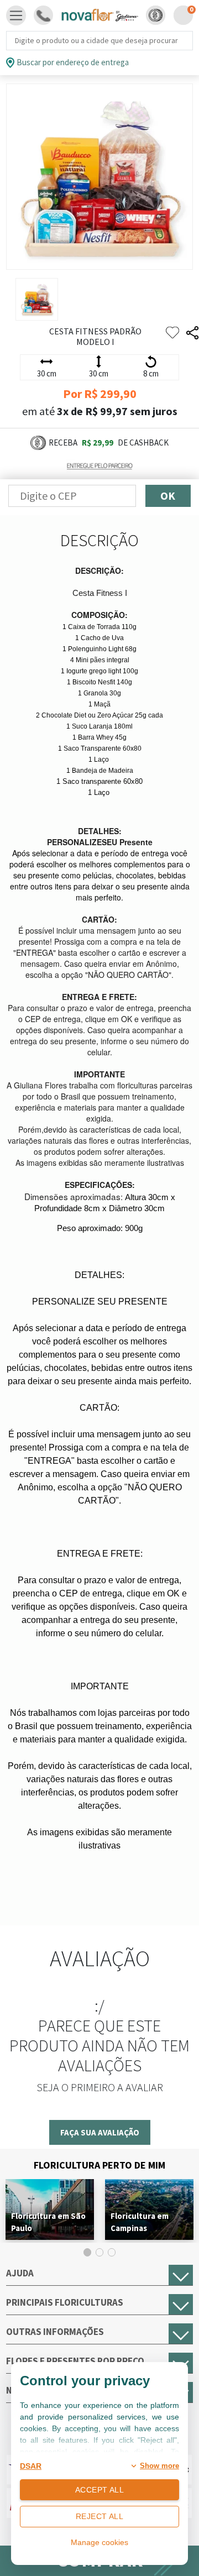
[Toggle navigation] (16, 15)
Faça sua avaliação (100, 2132)
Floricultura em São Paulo (48, 2222)
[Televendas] (43, 15)
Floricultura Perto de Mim (99, 2165)
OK (168, 496)
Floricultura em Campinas (140, 2222)
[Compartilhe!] (192, 333)
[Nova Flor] (99, 15)
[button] (156, 15)
